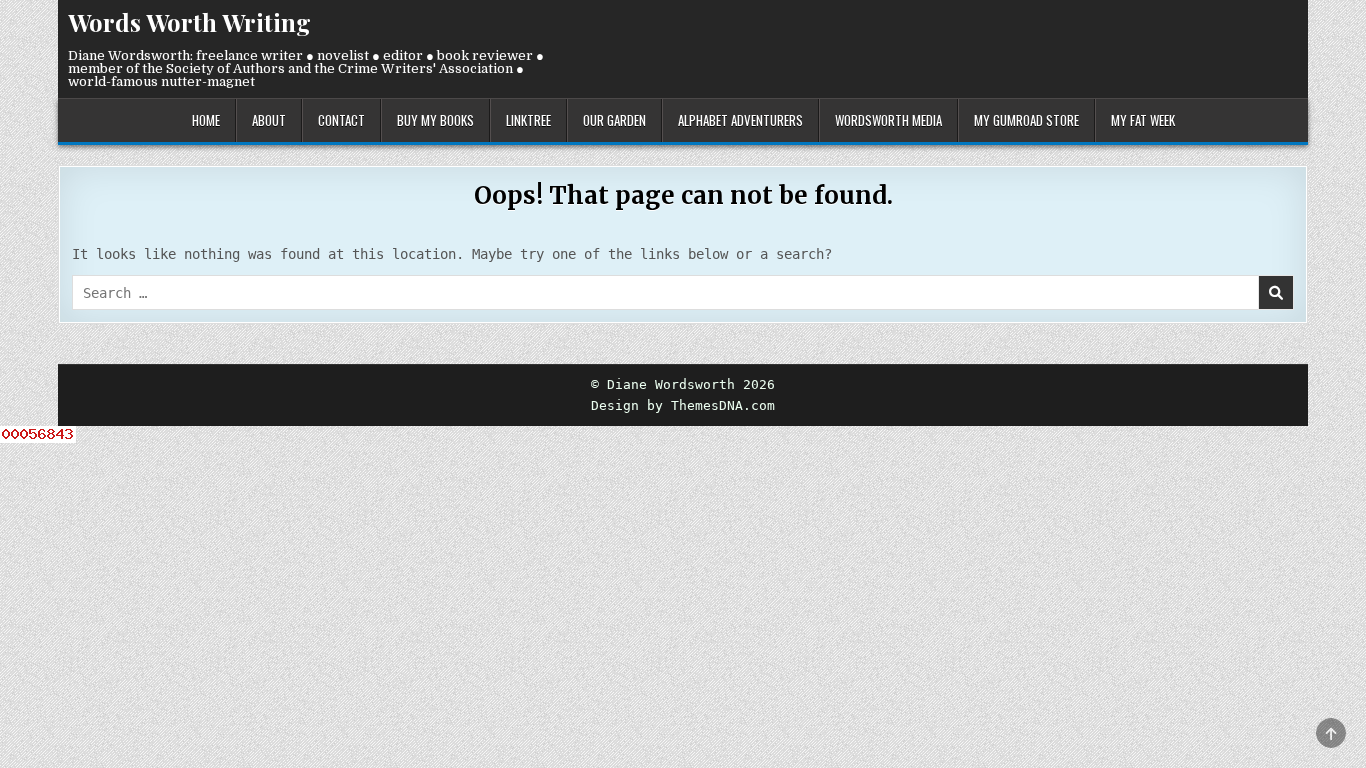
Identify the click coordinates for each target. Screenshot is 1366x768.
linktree (528, 120)
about (269, 120)
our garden (614, 120)
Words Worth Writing (189, 22)
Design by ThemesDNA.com (683, 405)
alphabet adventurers (740, 120)
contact (341, 120)
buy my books (435, 120)
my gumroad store (1026, 120)
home (206, 120)
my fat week (1143, 120)
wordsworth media (888, 120)
